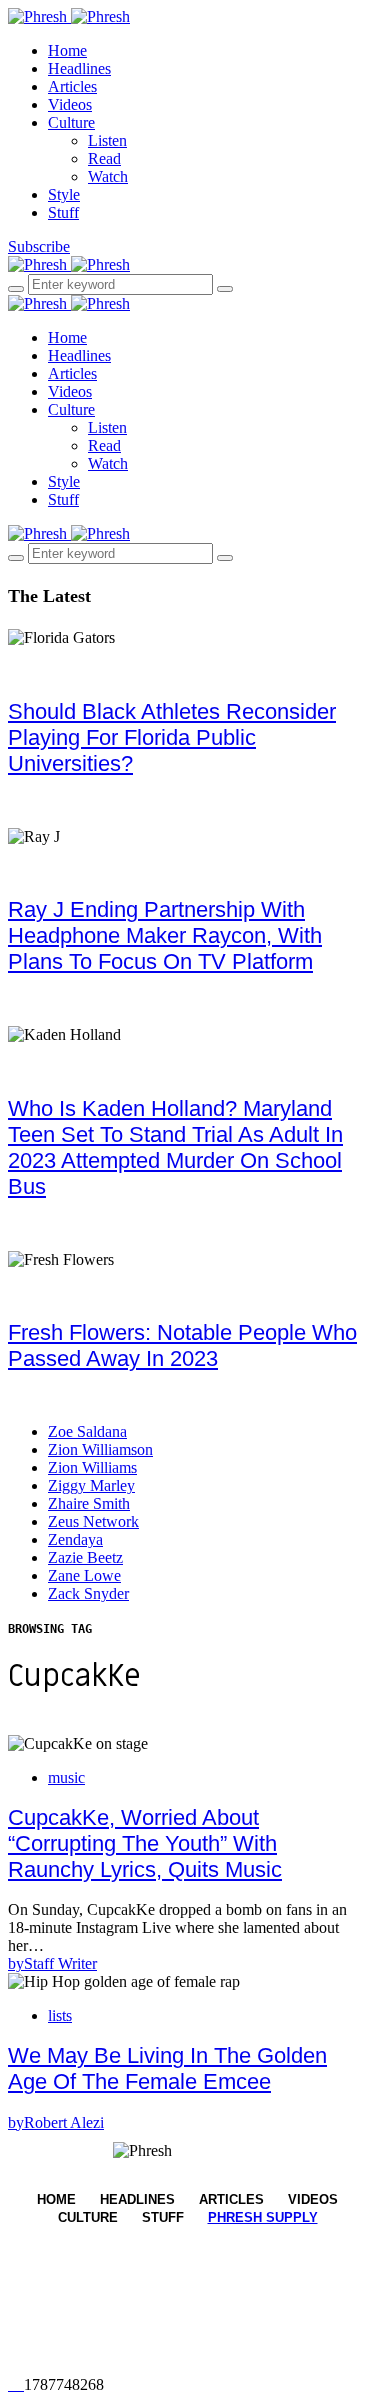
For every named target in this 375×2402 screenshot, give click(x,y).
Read (104, 158)
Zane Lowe (84, 1575)
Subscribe (39, 246)
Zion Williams (92, 1467)
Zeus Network (93, 1521)
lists (60, 2015)
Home (67, 50)
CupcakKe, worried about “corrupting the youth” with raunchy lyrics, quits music (145, 1843)
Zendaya (75, 1539)
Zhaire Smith (89, 1503)
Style (64, 194)
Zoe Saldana (87, 1431)
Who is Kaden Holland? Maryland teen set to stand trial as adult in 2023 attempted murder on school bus (175, 1147)
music (66, 1777)
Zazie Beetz (85, 1557)
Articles (72, 86)
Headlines (79, 68)
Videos (70, 104)
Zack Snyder (88, 1593)
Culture (71, 122)
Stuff (63, 212)
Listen (107, 140)
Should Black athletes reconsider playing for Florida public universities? (172, 737)
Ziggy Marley (91, 1485)
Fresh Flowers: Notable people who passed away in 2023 (182, 1345)
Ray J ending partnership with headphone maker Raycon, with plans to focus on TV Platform (165, 935)
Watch (108, 176)
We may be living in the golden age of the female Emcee (167, 2068)
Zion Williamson (100, 1449)
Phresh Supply (263, 2217)
